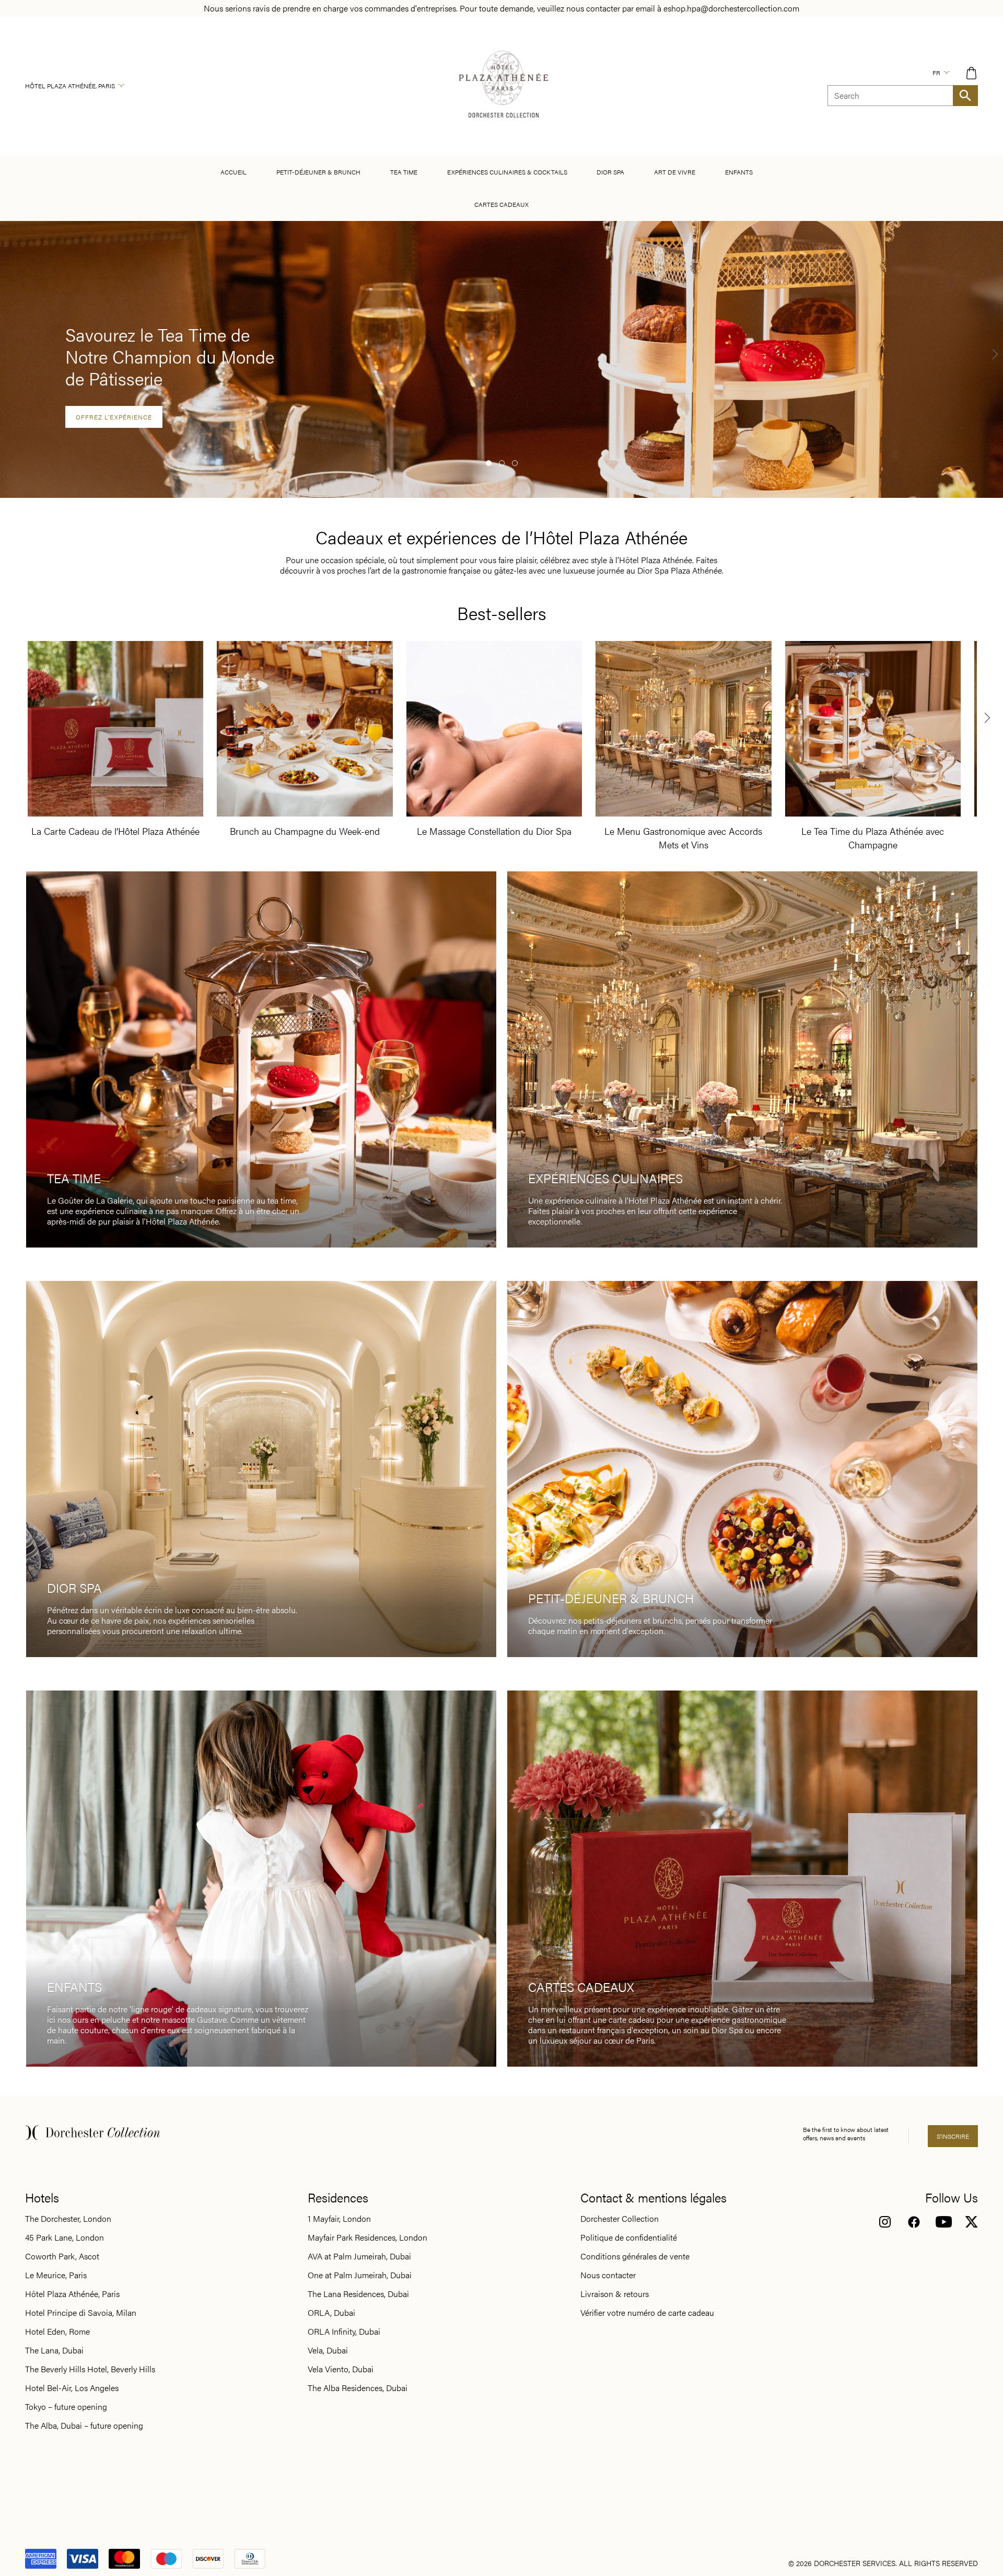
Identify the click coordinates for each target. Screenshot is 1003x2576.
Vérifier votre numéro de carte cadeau (647, 2313)
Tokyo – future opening (66, 2407)
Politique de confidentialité (629, 2237)
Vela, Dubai (328, 2350)
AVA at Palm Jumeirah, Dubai (359, 2256)
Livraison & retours (615, 2294)
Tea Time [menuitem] (404, 172)
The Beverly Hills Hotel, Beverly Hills (90, 2369)
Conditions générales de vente (635, 2256)
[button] (489, 463)
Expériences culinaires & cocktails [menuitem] (507, 172)
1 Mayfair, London (339, 2219)
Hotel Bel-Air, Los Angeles (72, 2388)
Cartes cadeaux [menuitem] (501, 204)
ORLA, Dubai (331, 2313)
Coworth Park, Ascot (62, 2256)
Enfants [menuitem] (739, 172)
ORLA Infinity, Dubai (344, 2332)
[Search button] (965, 96)
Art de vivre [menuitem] (675, 172)
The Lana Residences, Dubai (358, 2294)
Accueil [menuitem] (234, 172)
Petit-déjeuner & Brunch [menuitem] (318, 172)
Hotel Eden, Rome (57, 2332)
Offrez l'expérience (114, 417)
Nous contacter (608, 2275)
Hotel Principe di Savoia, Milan (81, 2313)
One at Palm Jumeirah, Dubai (360, 2275)
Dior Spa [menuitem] (610, 172)
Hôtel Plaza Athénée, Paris (70, 86)
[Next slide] (995, 354)
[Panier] (971, 73)
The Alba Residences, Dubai (358, 2388)
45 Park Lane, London (65, 2237)
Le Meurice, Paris (56, 2275)
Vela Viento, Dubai (341, 2369)
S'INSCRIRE (953, 2136)
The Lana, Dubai (54, 2350)
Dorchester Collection (620, 2219)
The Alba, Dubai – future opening (84, 2426)
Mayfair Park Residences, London (368, 2237)
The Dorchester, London (68, 2219)
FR (936, 73)
